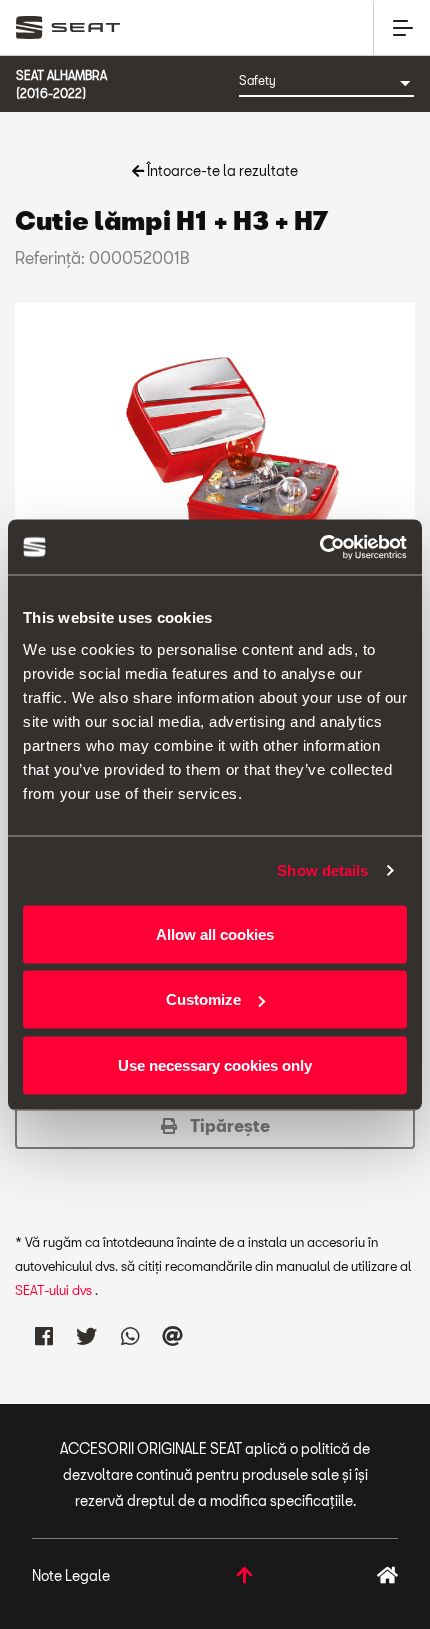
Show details (322, 870)
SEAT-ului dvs (55, 1290)
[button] (215, 1126)
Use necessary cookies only (215, 1064)
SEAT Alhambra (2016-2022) (61, 84)
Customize (203, 999)
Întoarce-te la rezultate (221, 170)
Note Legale (71, 1575)
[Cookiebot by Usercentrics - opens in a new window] (319, 547)
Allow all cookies (215, 933)
